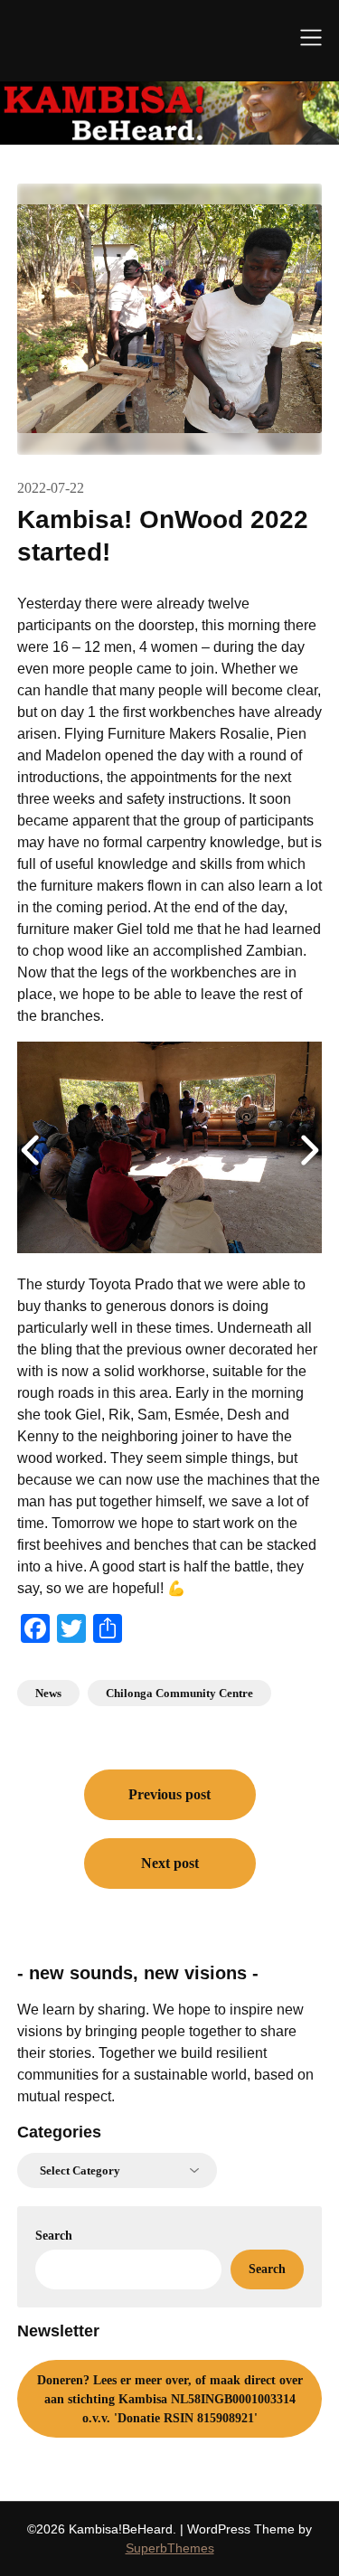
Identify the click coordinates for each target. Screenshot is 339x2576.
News (48, 1693)
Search (54, 2236)
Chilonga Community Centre (179, 1693)
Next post (170, 1863)
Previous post (169, 1794)
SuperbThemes (170, 2548)
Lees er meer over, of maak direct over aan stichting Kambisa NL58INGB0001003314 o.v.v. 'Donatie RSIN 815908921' (170, 2399)
